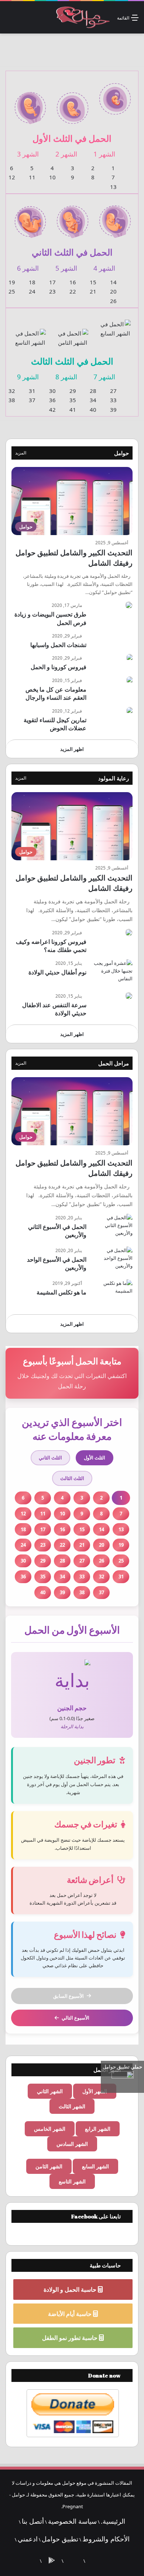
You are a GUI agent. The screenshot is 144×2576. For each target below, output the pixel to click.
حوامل (121, 453)
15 (93, 282)
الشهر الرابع (98, 2129)
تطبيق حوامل (60, 2539)
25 (12, 291)
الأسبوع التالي (76, 2018)
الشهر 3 (28, 154)
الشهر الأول (95, 2091)
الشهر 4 (104, 268)
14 (113, 282)
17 (52, 282)
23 (52, 291)
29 (73, 391)
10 (52, 177)
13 (113, 187)
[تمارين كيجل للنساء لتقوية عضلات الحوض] (130, 711)
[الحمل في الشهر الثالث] (30, 103)
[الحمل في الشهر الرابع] (115, 217)
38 (12, 400)
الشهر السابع (95, 2166)
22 (73, 291)
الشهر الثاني (50, 2091)
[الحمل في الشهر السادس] (30, 217)
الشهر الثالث (72, 2106)
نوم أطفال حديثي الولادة (57, 972)
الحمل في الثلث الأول (72, 138)
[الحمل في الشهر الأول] (115, 94)
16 (73, 282)
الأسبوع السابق (68, 1996)
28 (93, 391)
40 (93, 410)
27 (113, 391)
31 (32, 391)
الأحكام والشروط (106, 2539)
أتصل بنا (33, 2521)
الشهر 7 (104, 377)
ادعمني (28, 2539)
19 (12, 282)
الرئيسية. (113, 2521)
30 (52, 391)
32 (12, 391)
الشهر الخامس (50, 2129)
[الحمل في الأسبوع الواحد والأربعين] (112, 1260)
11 (32, 177)
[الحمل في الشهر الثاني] (73, 103)
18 (32, 282)
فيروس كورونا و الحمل (59, 667)
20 (113, 291)
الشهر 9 (28, 377)
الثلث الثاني (50, 1458)
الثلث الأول (95, 1458)
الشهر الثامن (49, 2166)
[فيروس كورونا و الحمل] (130, 658)
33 (113, 400)
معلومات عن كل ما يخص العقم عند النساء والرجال (56, 693)
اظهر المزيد (72, 749)
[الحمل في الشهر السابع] (115, 324)
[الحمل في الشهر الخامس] (73, 217)
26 (113, 301)
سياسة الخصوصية (72, 2521)
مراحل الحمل (114, 1063)
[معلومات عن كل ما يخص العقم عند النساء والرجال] (130, 680)
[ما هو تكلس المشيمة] (112, 1293)
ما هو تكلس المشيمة (61, 1292)
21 (93, 291)
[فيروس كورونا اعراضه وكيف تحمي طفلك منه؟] (129, 932)
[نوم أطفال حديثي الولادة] (112, 973)
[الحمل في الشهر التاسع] (30, 333)
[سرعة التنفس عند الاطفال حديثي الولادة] (129, 996)
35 (73, 400)
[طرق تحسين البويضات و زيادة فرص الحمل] (129, 605)
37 (32, 400)
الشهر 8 (66, 377)
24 (32, 291)
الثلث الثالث (72, 1478)
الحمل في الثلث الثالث (72, 361)
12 (12, 177)
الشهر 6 (28, 268)
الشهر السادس (72, 2144)
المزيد (21, 453)
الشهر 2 (66, 154)
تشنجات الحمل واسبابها (58, 645)
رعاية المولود (114, 778)
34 (93, 400)
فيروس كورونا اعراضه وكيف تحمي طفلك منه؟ (51, 946)
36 (52, 400)
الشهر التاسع (72, 2181)
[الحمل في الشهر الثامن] (73, 333)
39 (113, 410)
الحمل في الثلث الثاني (72, 252)
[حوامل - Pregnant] (82, 17)
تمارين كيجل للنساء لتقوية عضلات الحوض (55, 724)
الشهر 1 (104, 154)
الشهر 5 (66, 268)
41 (73, 410)
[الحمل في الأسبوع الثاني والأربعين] (112, 1228)
